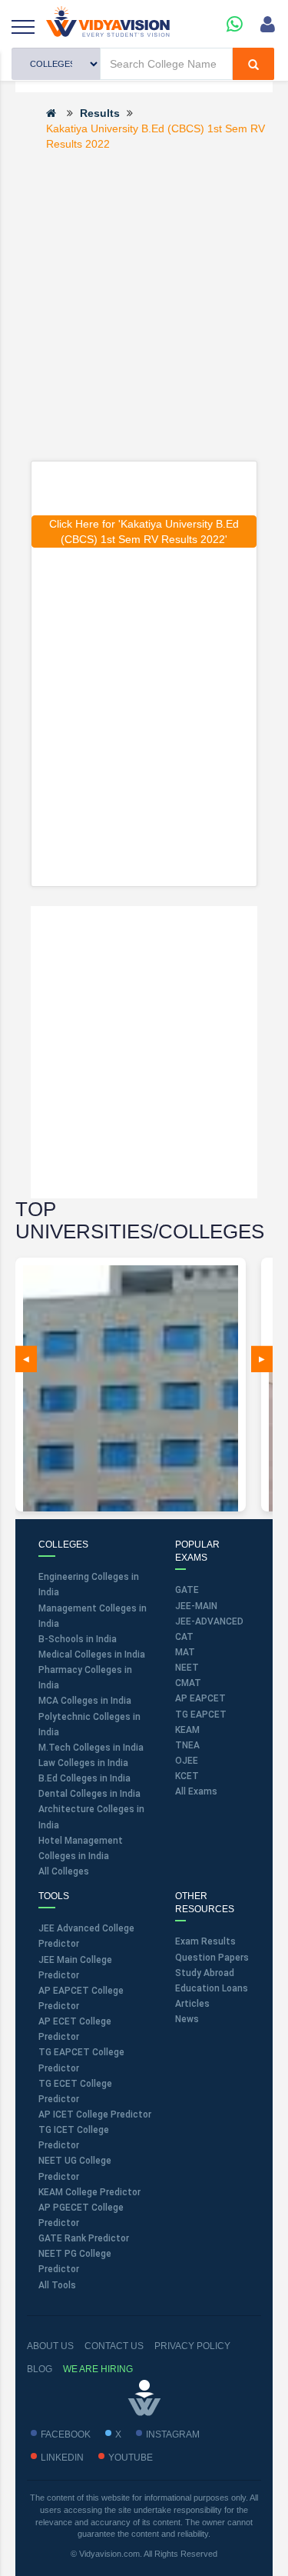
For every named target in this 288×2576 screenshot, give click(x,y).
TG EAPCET (201, 1715)
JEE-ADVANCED (209, 1621)
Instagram (173, 2434)
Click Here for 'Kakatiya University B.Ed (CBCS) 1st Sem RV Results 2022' (144, 532)
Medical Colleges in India (92, 1655)
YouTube (131, 2458)
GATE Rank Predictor (84, 2238)
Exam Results (205, 1941)
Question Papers (212, 1958)
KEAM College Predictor (89, 2192)
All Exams (196, 1791)
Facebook (66, 2434)
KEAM (187, 1730)
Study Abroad (205, 1973)
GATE (187, 1590)
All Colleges (64, 1871)
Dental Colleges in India (89, 1794)
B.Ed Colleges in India (84, 1778)
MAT (185, 1652)
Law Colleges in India (83, 1763)
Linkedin (62, 2458)
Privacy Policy (192, 2346)
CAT (184, 1637)
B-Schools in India (78, 1639)
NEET (187, 1668)
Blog (40, 2369)
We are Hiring (98, 2369)
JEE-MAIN (196, 1606)
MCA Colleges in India (85, 1701)
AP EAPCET (200, 1698)
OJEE (187, 1761)
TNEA (187, 1745)
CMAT (188, 1683)
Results (100, 113)
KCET (187, 1776)
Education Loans (212, 1988)
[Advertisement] (144, 305)
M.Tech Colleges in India (91, 1748)
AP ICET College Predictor (95, 2114)
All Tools (57, 2285)
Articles (192, 2004)
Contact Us (114, 2346)
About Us (50, 2346)
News (187, 2019)
